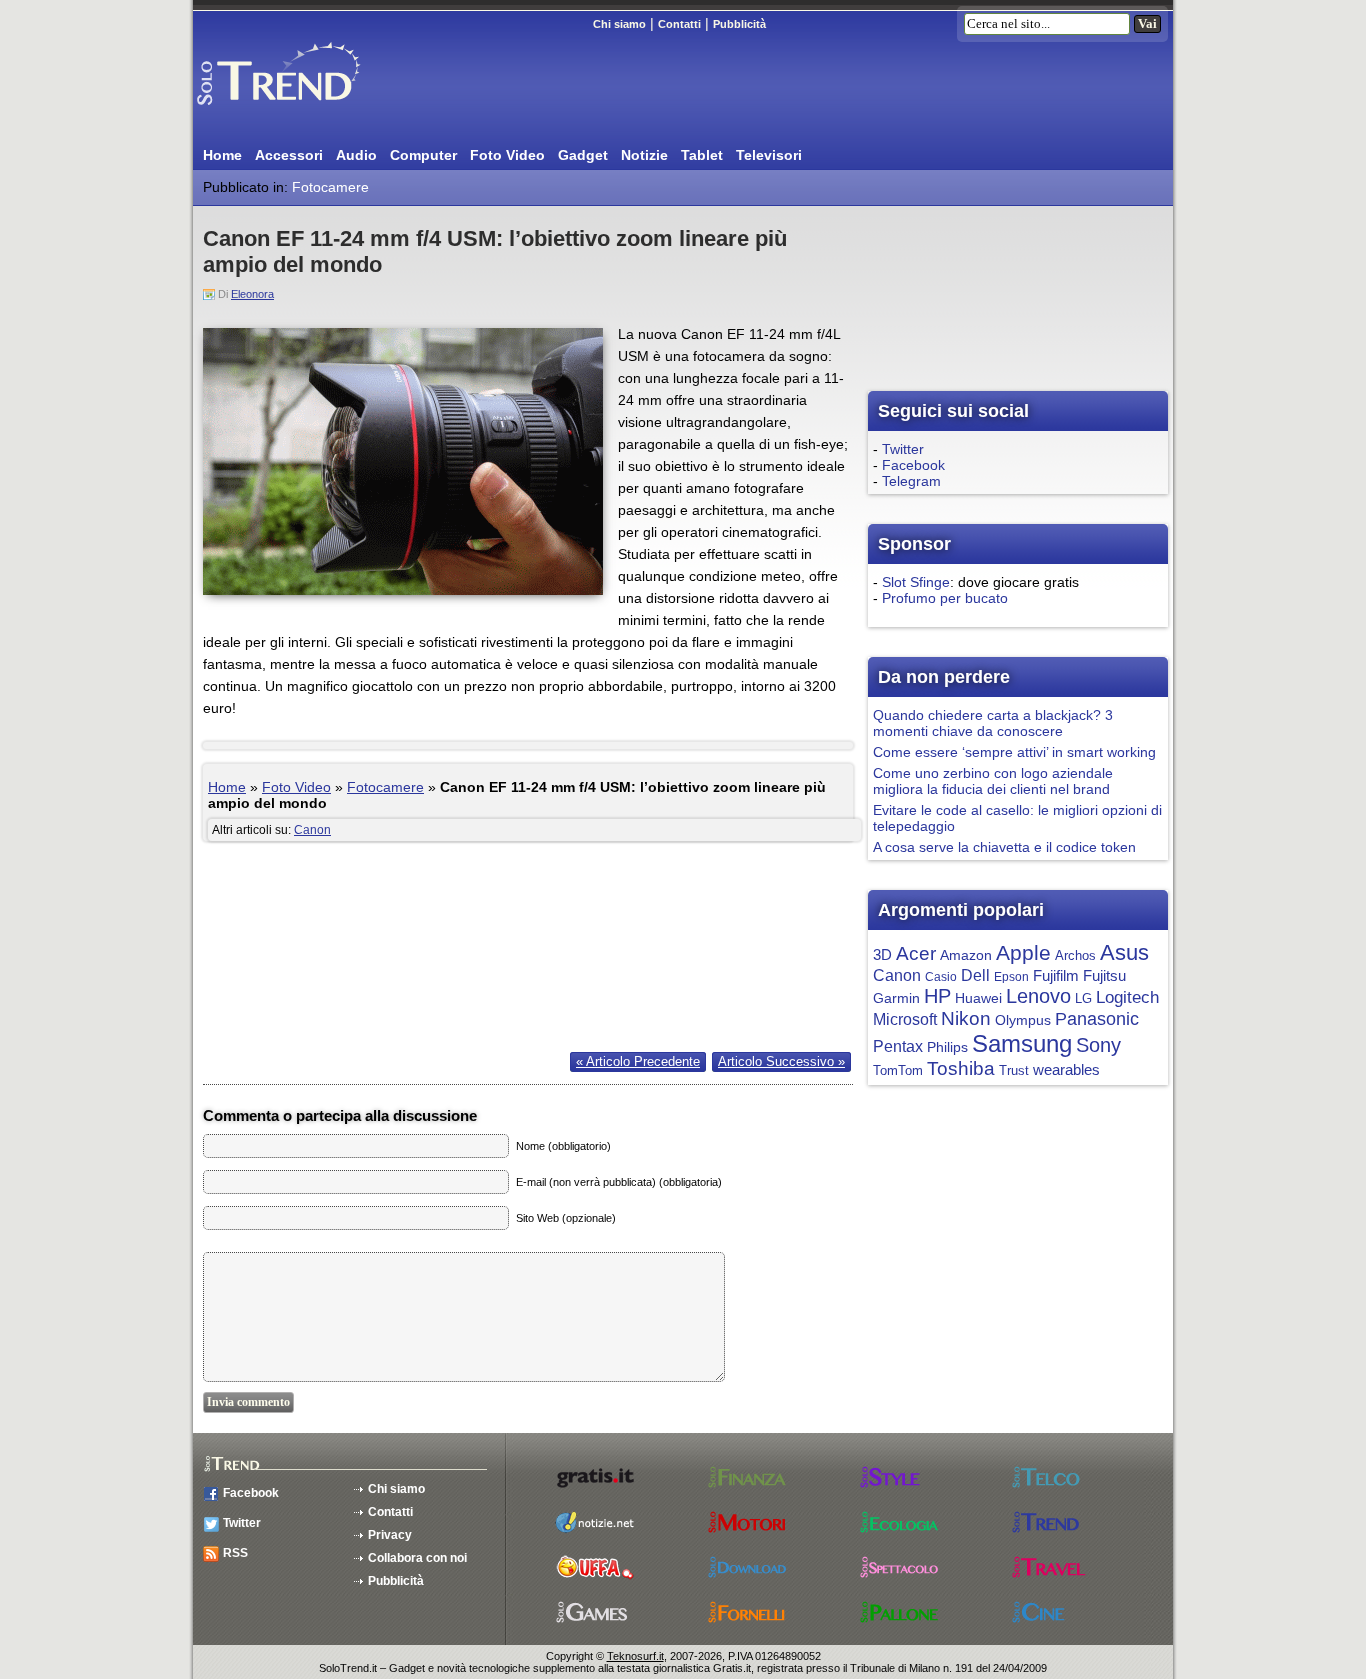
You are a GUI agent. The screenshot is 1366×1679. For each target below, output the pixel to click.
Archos (1075, 955)
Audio (356, 155)
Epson (1011, 977)
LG (1083, 999)
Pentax (898, 1046)
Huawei (978, 998)
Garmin (896, 998)
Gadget (583, 155)
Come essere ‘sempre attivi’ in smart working (1014, 752)
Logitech (1127, 997)
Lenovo (1038, 996)
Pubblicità (739, 24)
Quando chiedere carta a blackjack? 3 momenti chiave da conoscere (993, 723)
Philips (947, 1047)
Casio (941, 977)
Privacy (390, 1535)
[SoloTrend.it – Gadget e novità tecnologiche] (308, 113)
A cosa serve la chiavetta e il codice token (1004, 847)
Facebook (913, 465)
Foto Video (507, 155)
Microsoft (905, 1019)
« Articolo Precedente (638, 1061)
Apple (1023, 952)
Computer (423, 155)
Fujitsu (1104, 976)
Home (222, 155)
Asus (1124, 952)
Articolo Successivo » (781, 1061)
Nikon (966, 1018)
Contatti (679, 24)
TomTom (898, 1071)
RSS (235, 1553)
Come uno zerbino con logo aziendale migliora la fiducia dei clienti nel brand (993, 781)
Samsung (1022, 1043)
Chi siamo (619, 24)
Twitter (903, 449)
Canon (312, 830)
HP (937, 996)
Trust (1014, 1071)
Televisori (769, 155)
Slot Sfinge (916, 582)
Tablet (702, 155)
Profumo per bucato (945, 598)
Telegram (911, 481)
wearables (1066, 1069)
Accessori (289, 155)
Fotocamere (330, 187)
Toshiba (961, 1068)
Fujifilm (1056, 976)
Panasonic (1097, 1019)
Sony (1098, 1045)
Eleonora (252, 294)
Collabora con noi (417, 1558)
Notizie (644, 155)
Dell (975, 975)
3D (882, 955)
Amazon (966, 955)
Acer (916, 953)
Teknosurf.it (635, 1656)
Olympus (1023, 1020)
